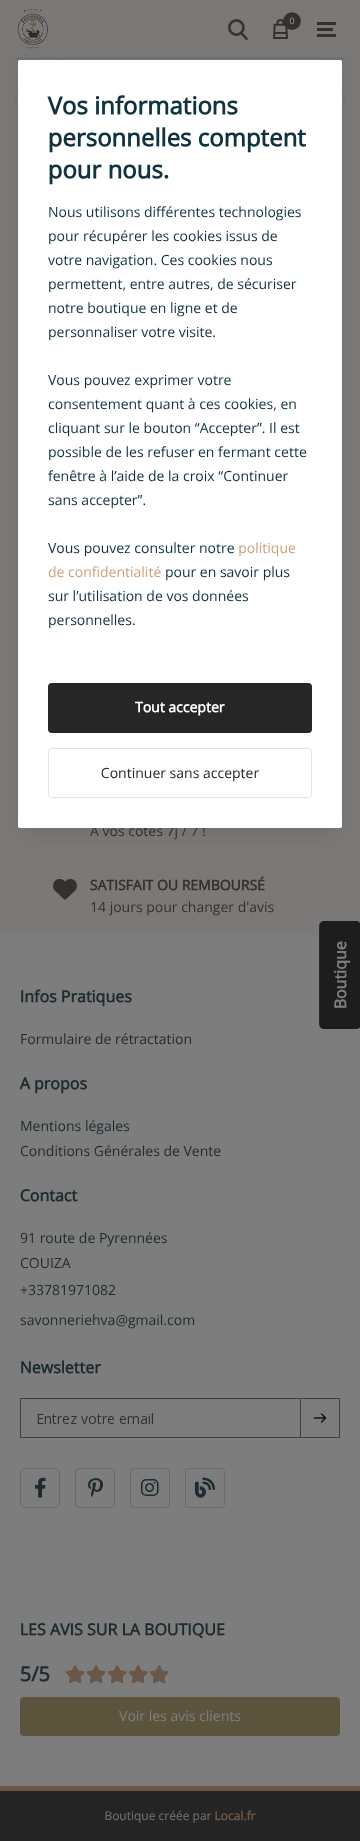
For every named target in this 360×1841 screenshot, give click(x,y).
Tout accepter (180, 707)
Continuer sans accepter (180, 773)
